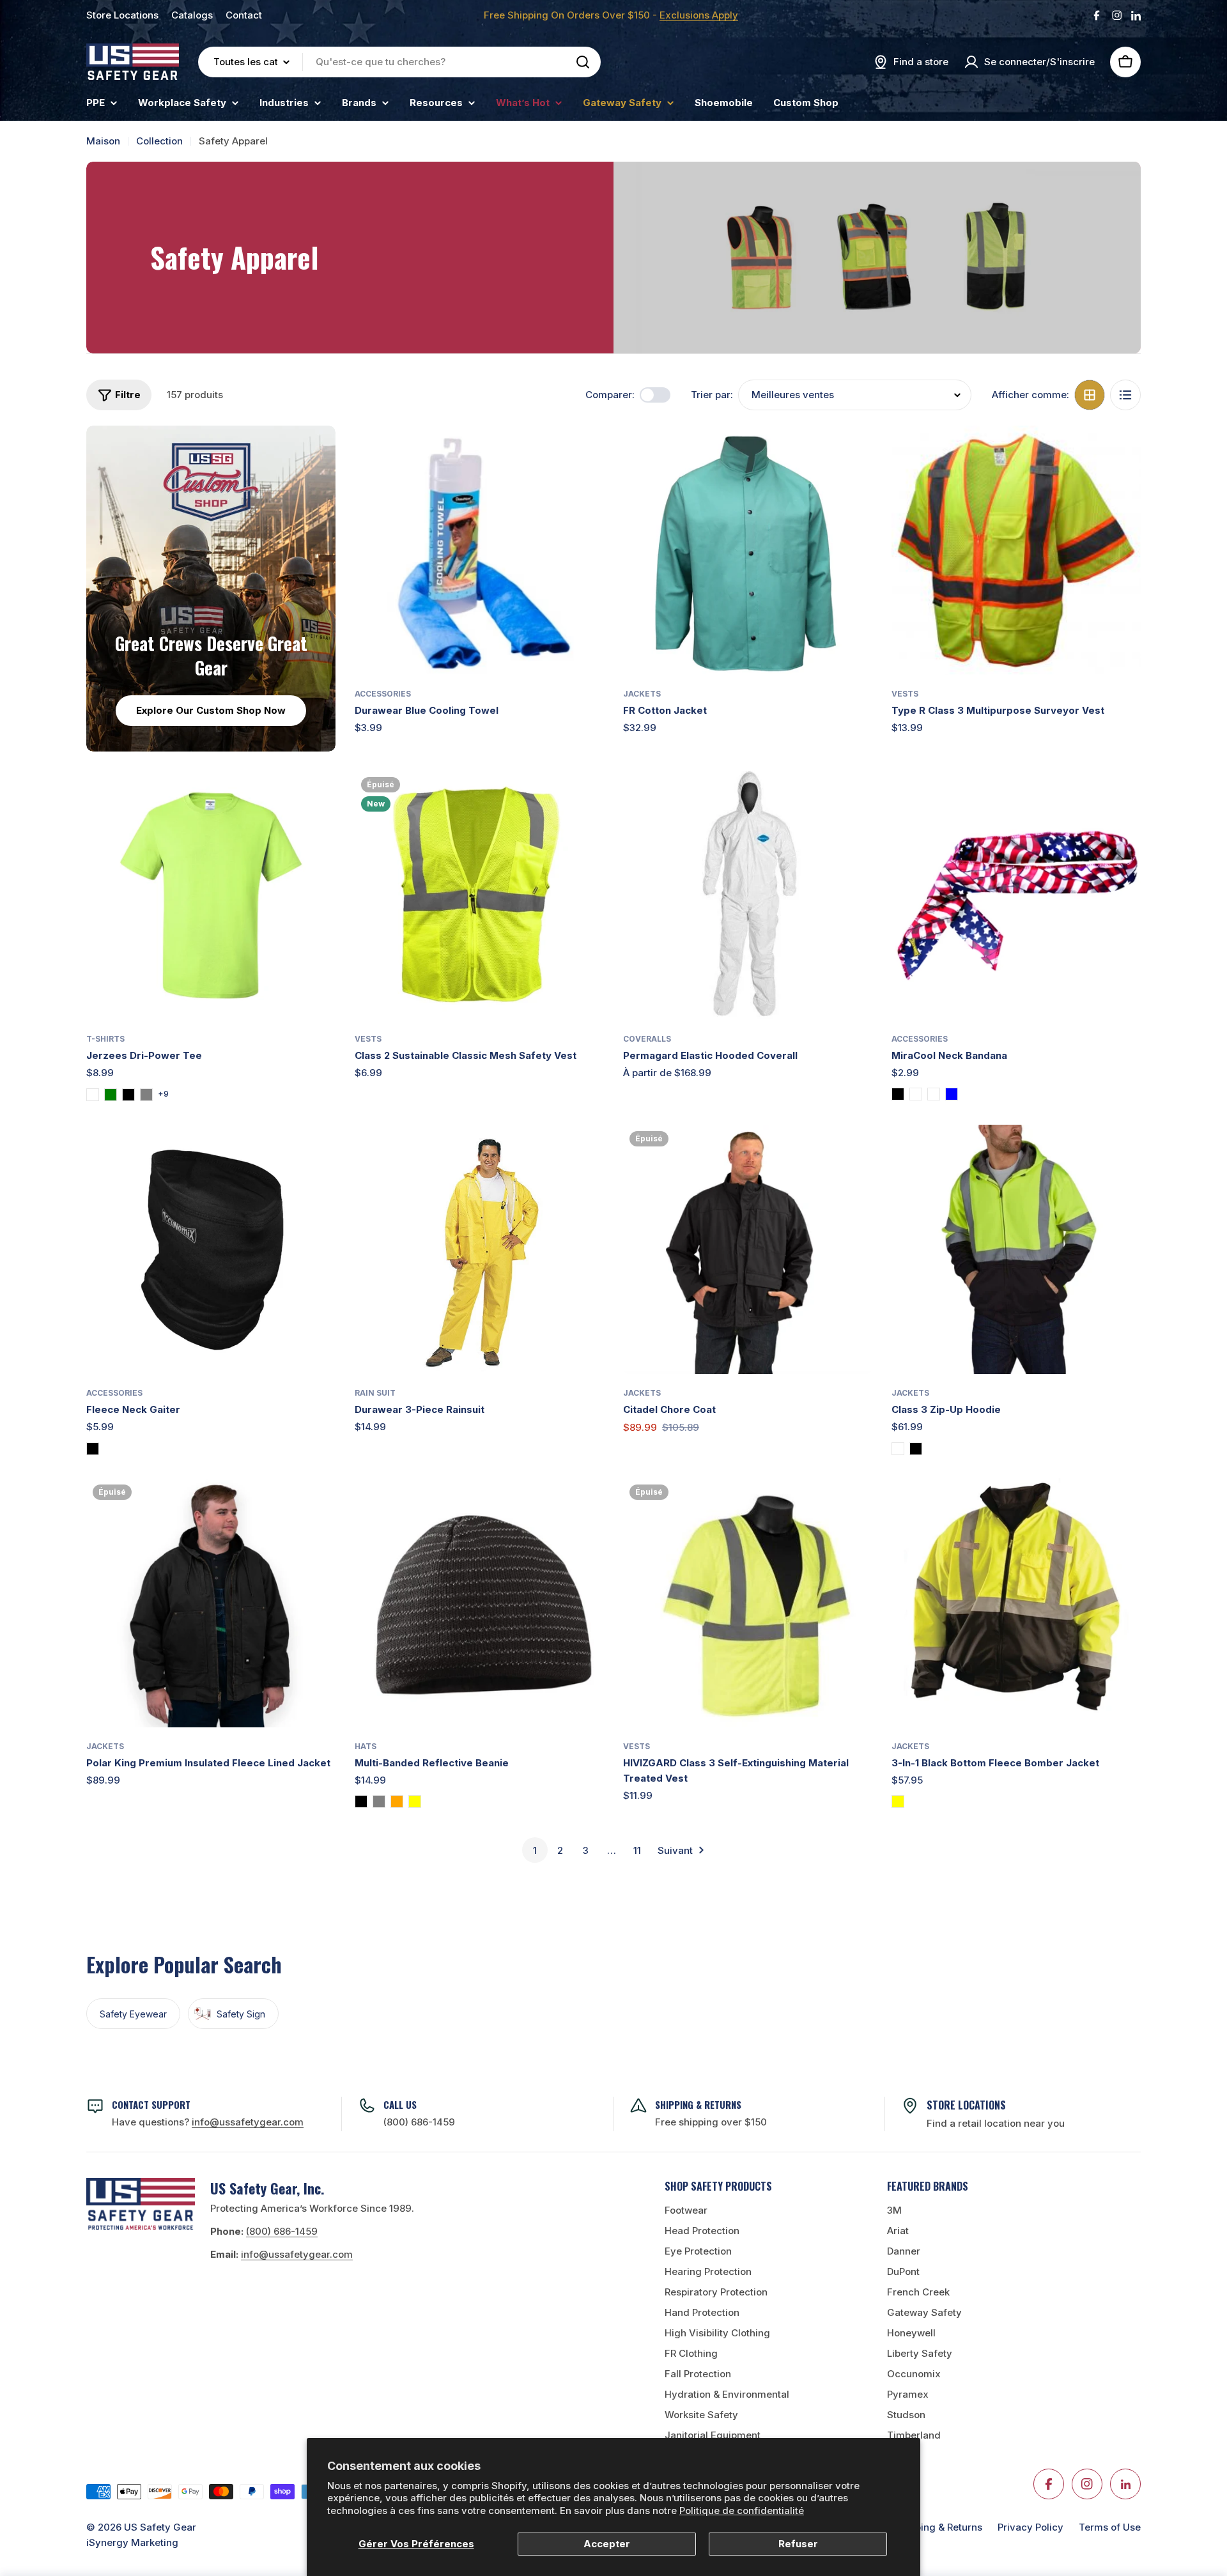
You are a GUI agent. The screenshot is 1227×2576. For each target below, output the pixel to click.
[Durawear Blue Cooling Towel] (479, 550)
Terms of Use (1110, 2527)
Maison (103, 141)
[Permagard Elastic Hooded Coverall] (748, 895)
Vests (905, 694)
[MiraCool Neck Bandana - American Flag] (916, 1094)
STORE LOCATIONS (966, 2105)
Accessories (383, 694)
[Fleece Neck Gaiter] (211, 1249)
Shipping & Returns (938, 2527)
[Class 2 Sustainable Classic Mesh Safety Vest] (479, 895)
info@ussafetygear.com (297, 2254)
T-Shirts (105, 1039)
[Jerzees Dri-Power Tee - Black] (128, 1095)
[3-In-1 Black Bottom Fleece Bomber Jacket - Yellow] (898, 1801)
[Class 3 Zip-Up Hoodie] (1016, 1249)
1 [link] (535, 1850)
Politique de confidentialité (742, 2510)
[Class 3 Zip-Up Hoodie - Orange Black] (916, 1449)
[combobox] (399, 62)
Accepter (607, 2544)
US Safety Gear (160, 2527)
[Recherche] (583, 62)
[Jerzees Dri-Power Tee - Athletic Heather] (93, 1095)
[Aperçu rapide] (585, 454)
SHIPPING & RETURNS (698, 2104)
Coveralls (647, 1039)
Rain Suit (375, 1393)
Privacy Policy (1030, 2527)
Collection (159, 141)
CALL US (400, 2104)
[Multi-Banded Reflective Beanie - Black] (361, 1801)
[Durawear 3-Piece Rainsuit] (479, 1249)
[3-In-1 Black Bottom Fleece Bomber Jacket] (1016, 1603)
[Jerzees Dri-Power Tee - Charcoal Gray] (146, 1095)
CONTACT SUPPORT (151, 2104)
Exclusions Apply (699, 15)
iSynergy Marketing (132, 2542)
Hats (366, 1746)
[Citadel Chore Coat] (748, 1249)
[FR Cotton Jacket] (748, 550)
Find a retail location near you (996, 2123)
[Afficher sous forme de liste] (1125, 395)
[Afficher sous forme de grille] (1090, 395)
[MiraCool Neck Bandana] (1016, 895)
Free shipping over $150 (711, 2122)
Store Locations (122, 15)
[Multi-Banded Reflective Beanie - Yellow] (415, 1801)
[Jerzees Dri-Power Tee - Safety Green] (111, 1095)
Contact (244, 15)
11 (637, 1850)
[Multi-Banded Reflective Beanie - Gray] (379, 1801)
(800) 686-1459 (419, 2122)
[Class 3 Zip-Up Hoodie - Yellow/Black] (898, 1449)
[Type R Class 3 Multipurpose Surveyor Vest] (1016, 550)
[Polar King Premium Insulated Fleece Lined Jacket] (211, 1603)
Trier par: (712, 395)
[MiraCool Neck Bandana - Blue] (952, 1094)
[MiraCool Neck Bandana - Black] (898, 1094)
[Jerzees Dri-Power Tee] (211, 895)
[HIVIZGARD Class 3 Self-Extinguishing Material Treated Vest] (748, 1603)
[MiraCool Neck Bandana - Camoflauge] (934, 1094)
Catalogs (192, 15)
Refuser (798, 2544)
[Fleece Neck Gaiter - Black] (93, 1449)
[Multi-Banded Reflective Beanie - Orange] (397, 1801)
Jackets (642, 694)
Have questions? (208, 2122)
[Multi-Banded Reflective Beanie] (479, 1603)
